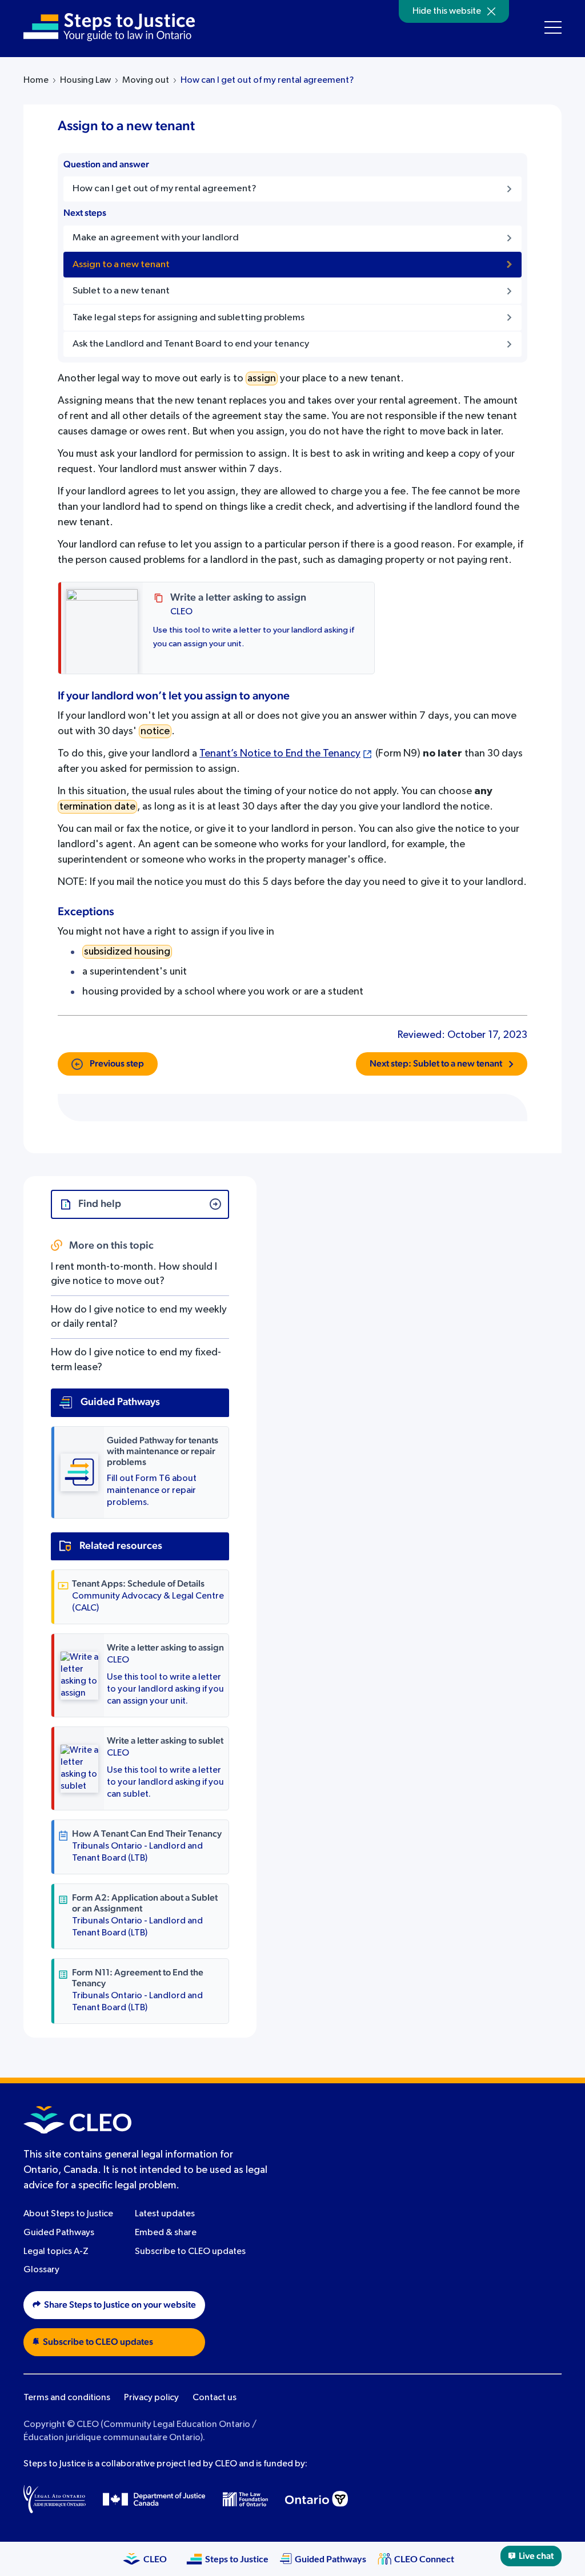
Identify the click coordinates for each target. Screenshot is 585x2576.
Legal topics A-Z (56, 2252)
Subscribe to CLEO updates (190, 2252)
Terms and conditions (67, 2398)
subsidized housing (127, 952)
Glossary (41, 2270)
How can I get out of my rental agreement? (267, 80)
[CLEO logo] (77, 2120)
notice (155, 731)
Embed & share (166, 2233)
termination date (97, 807)
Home (36, 80)
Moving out (146, 80)
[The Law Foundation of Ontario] (245, 2499)
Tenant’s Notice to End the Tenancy (280, 754)
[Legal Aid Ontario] (55, 2499)
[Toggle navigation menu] (553, 27)
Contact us (215, 2398)
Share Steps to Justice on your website (120, 2305)
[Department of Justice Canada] (154, 2499)
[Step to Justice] (109, 27)
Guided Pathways (59, 2233)
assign (262, 379)
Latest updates (165, 2214)
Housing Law (85, 80)
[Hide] (491, 11)
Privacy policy (151, 2398)
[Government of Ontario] (316, 2499)
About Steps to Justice (68, 2214)
